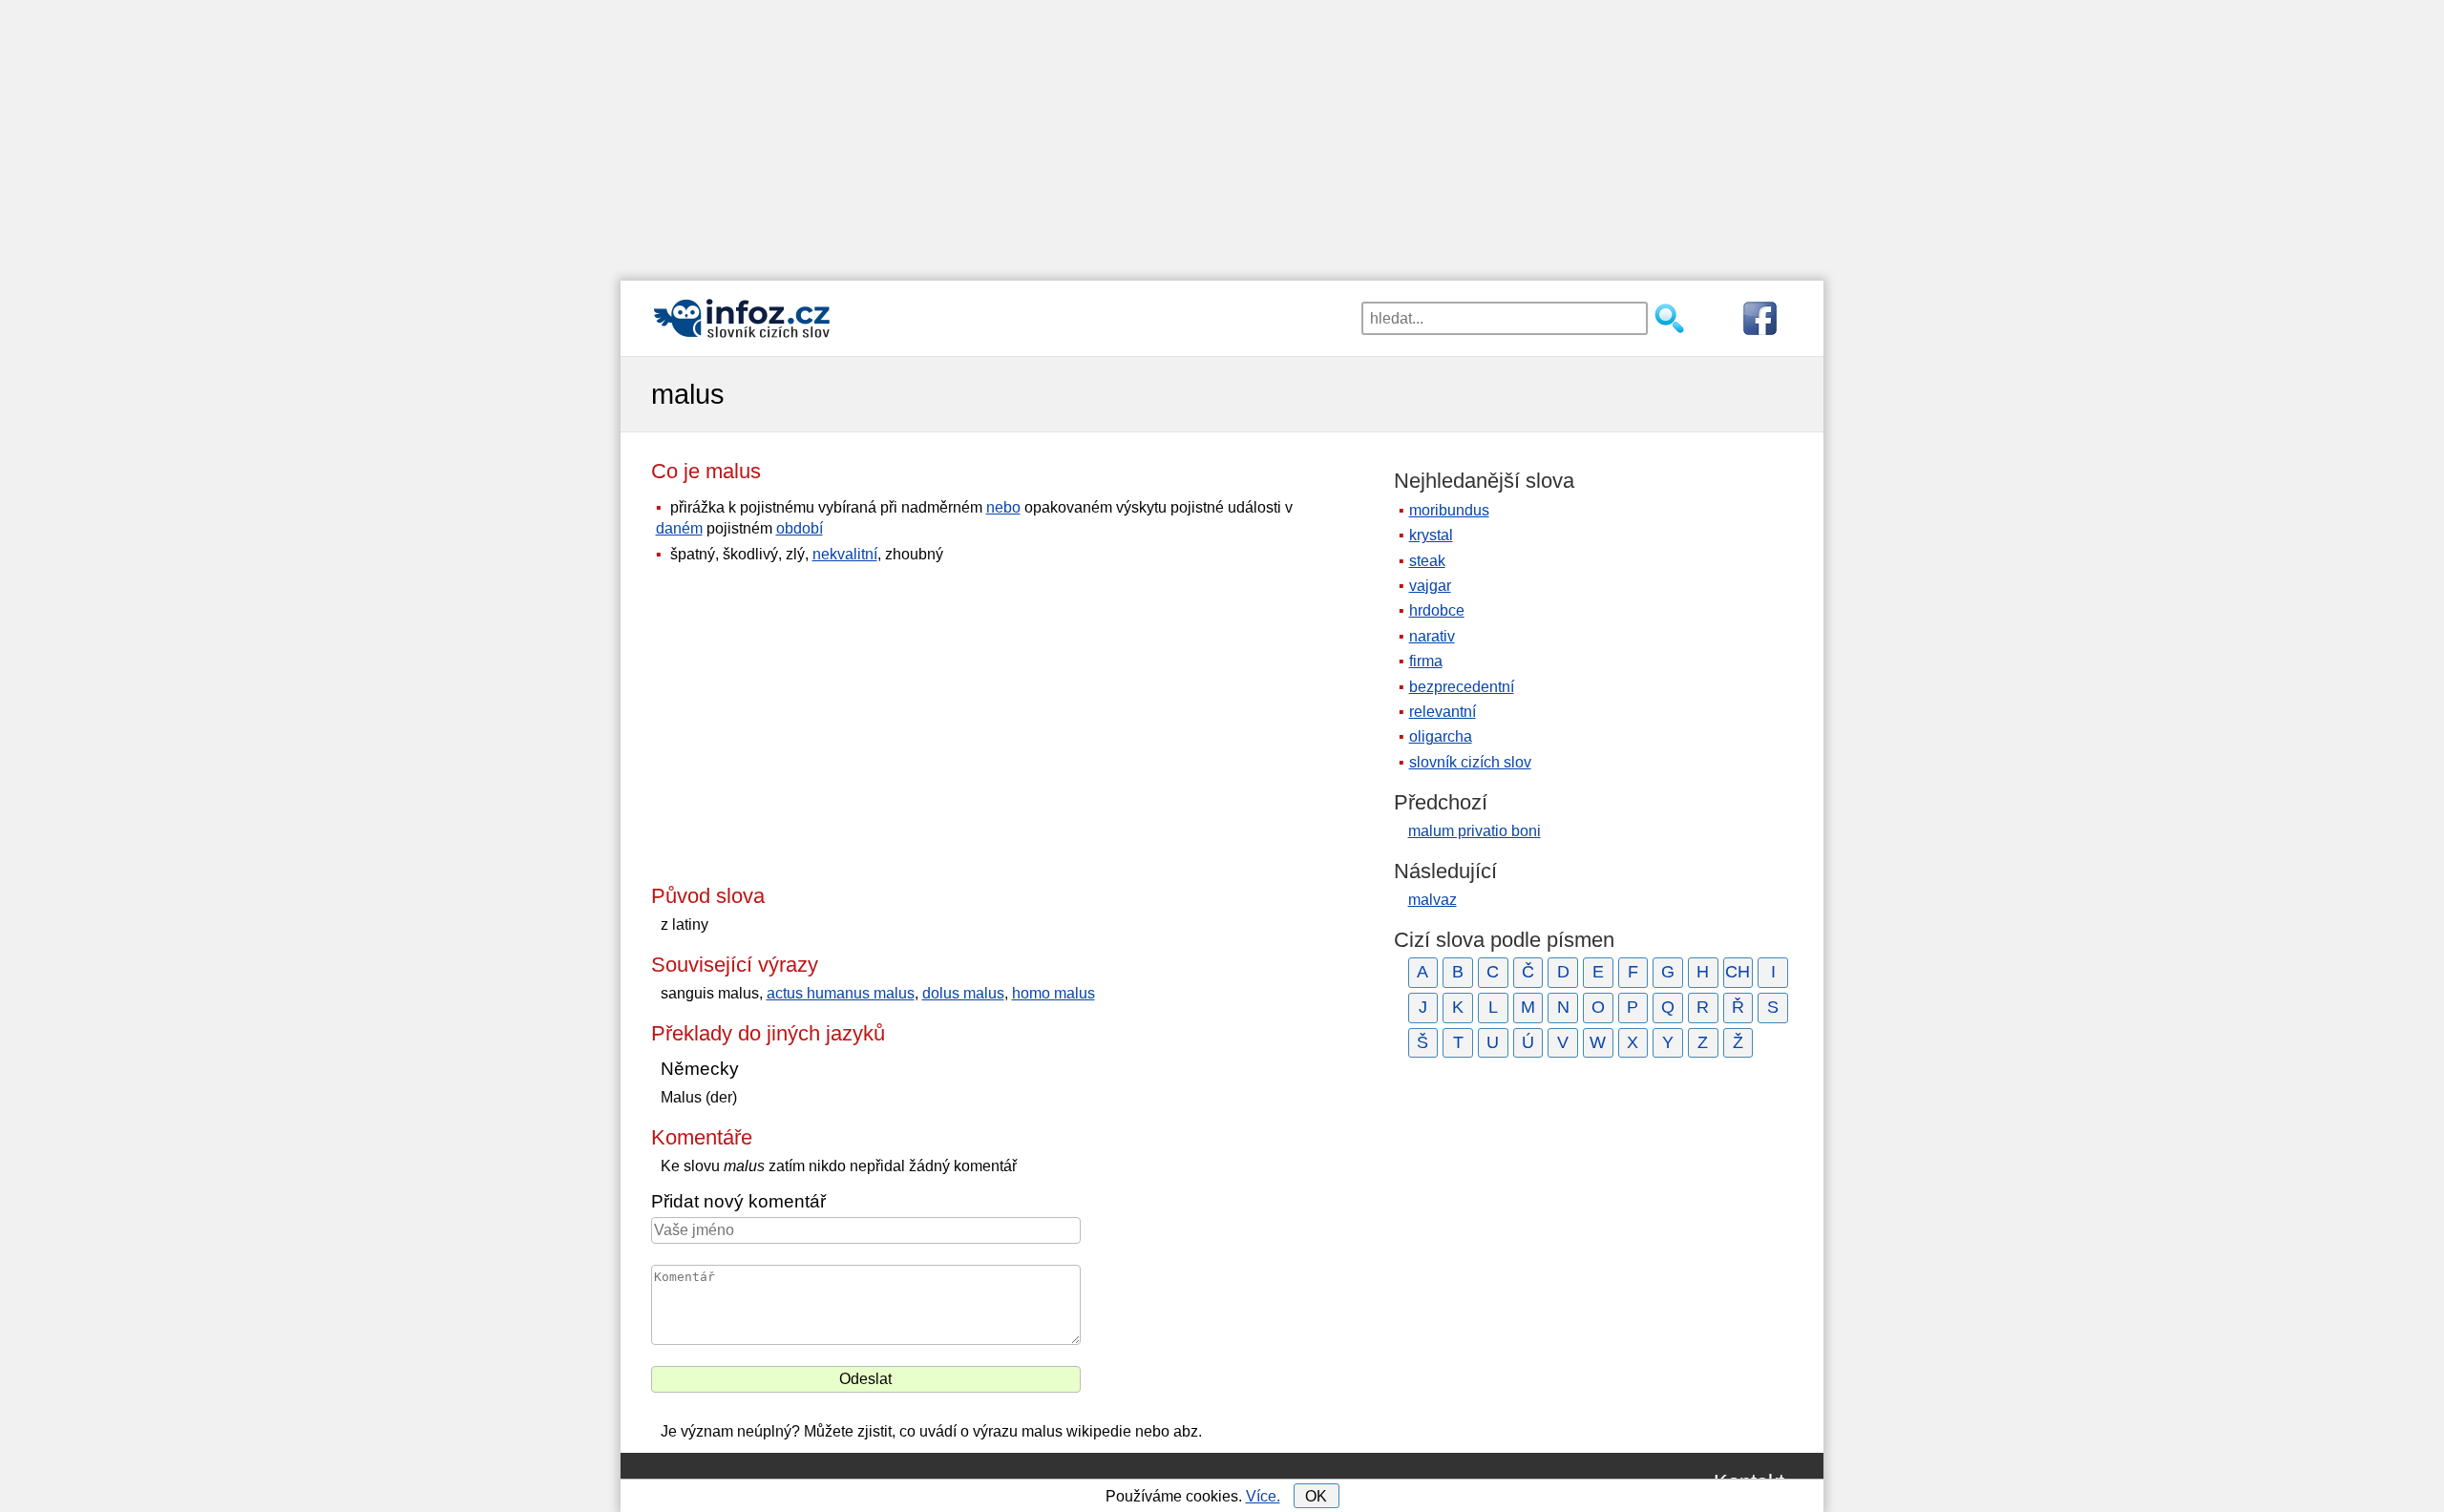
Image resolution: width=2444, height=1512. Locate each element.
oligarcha (1441, 736)
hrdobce (1437, 610)
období (800, 528)
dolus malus (963, 993)
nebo (1003, 507)
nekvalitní (845, 554)
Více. (1263, 1496)
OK (1316, 1496)
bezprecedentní (1462, 687)
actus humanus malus (841, 993)
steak (1427, 561)
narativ (1432, 636)
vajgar (1430, 586)
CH (1738, 972)
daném (679, 528)
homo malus (1053, 993)
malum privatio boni (1475, 831)
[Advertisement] (1222, 134)
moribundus (1449, 510)
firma (1426, 661)
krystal (1431, 535)
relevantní (1443, 712)
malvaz (1433, 900)
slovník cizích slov (1470, 762)
